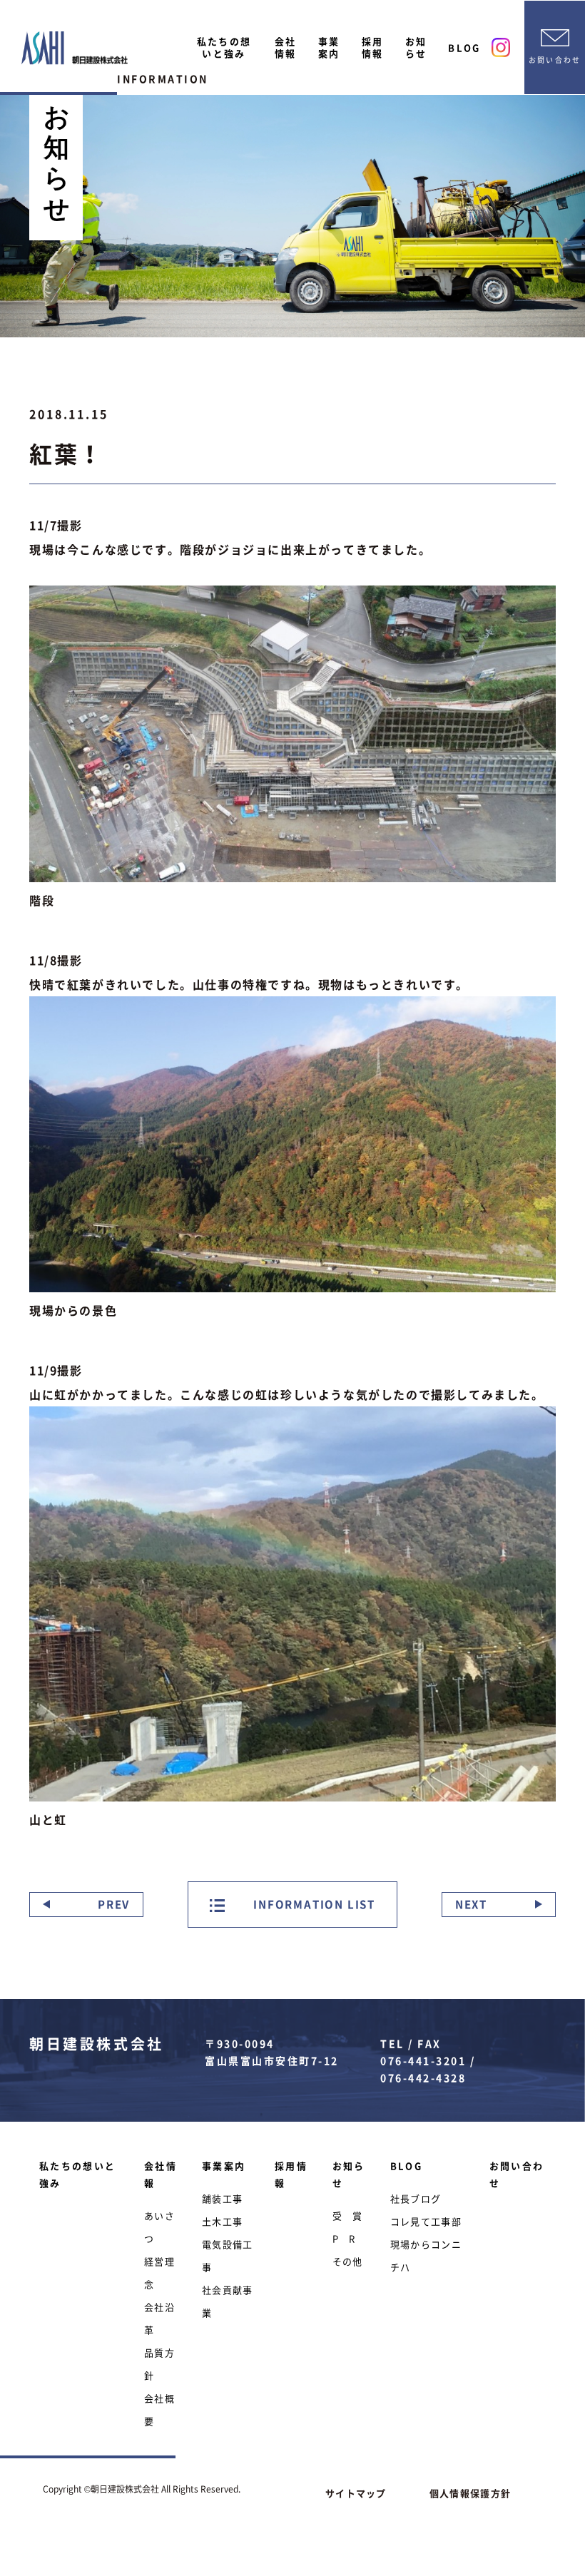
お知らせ (416, 47)
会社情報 (286, 47)
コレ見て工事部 (426, 2221)
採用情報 (373, 47)
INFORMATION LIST (313, 1904)
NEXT (471, 1904)
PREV (114, 1904)
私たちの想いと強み (224, 47)
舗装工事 (222, 2198)
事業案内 (329, 47)
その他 (348, 2261)
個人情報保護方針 (470, 2493)
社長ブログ (416, 2198)
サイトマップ (356, 2493)
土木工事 (222, 2221)
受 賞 (348, 2215)
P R (344, 2238)
